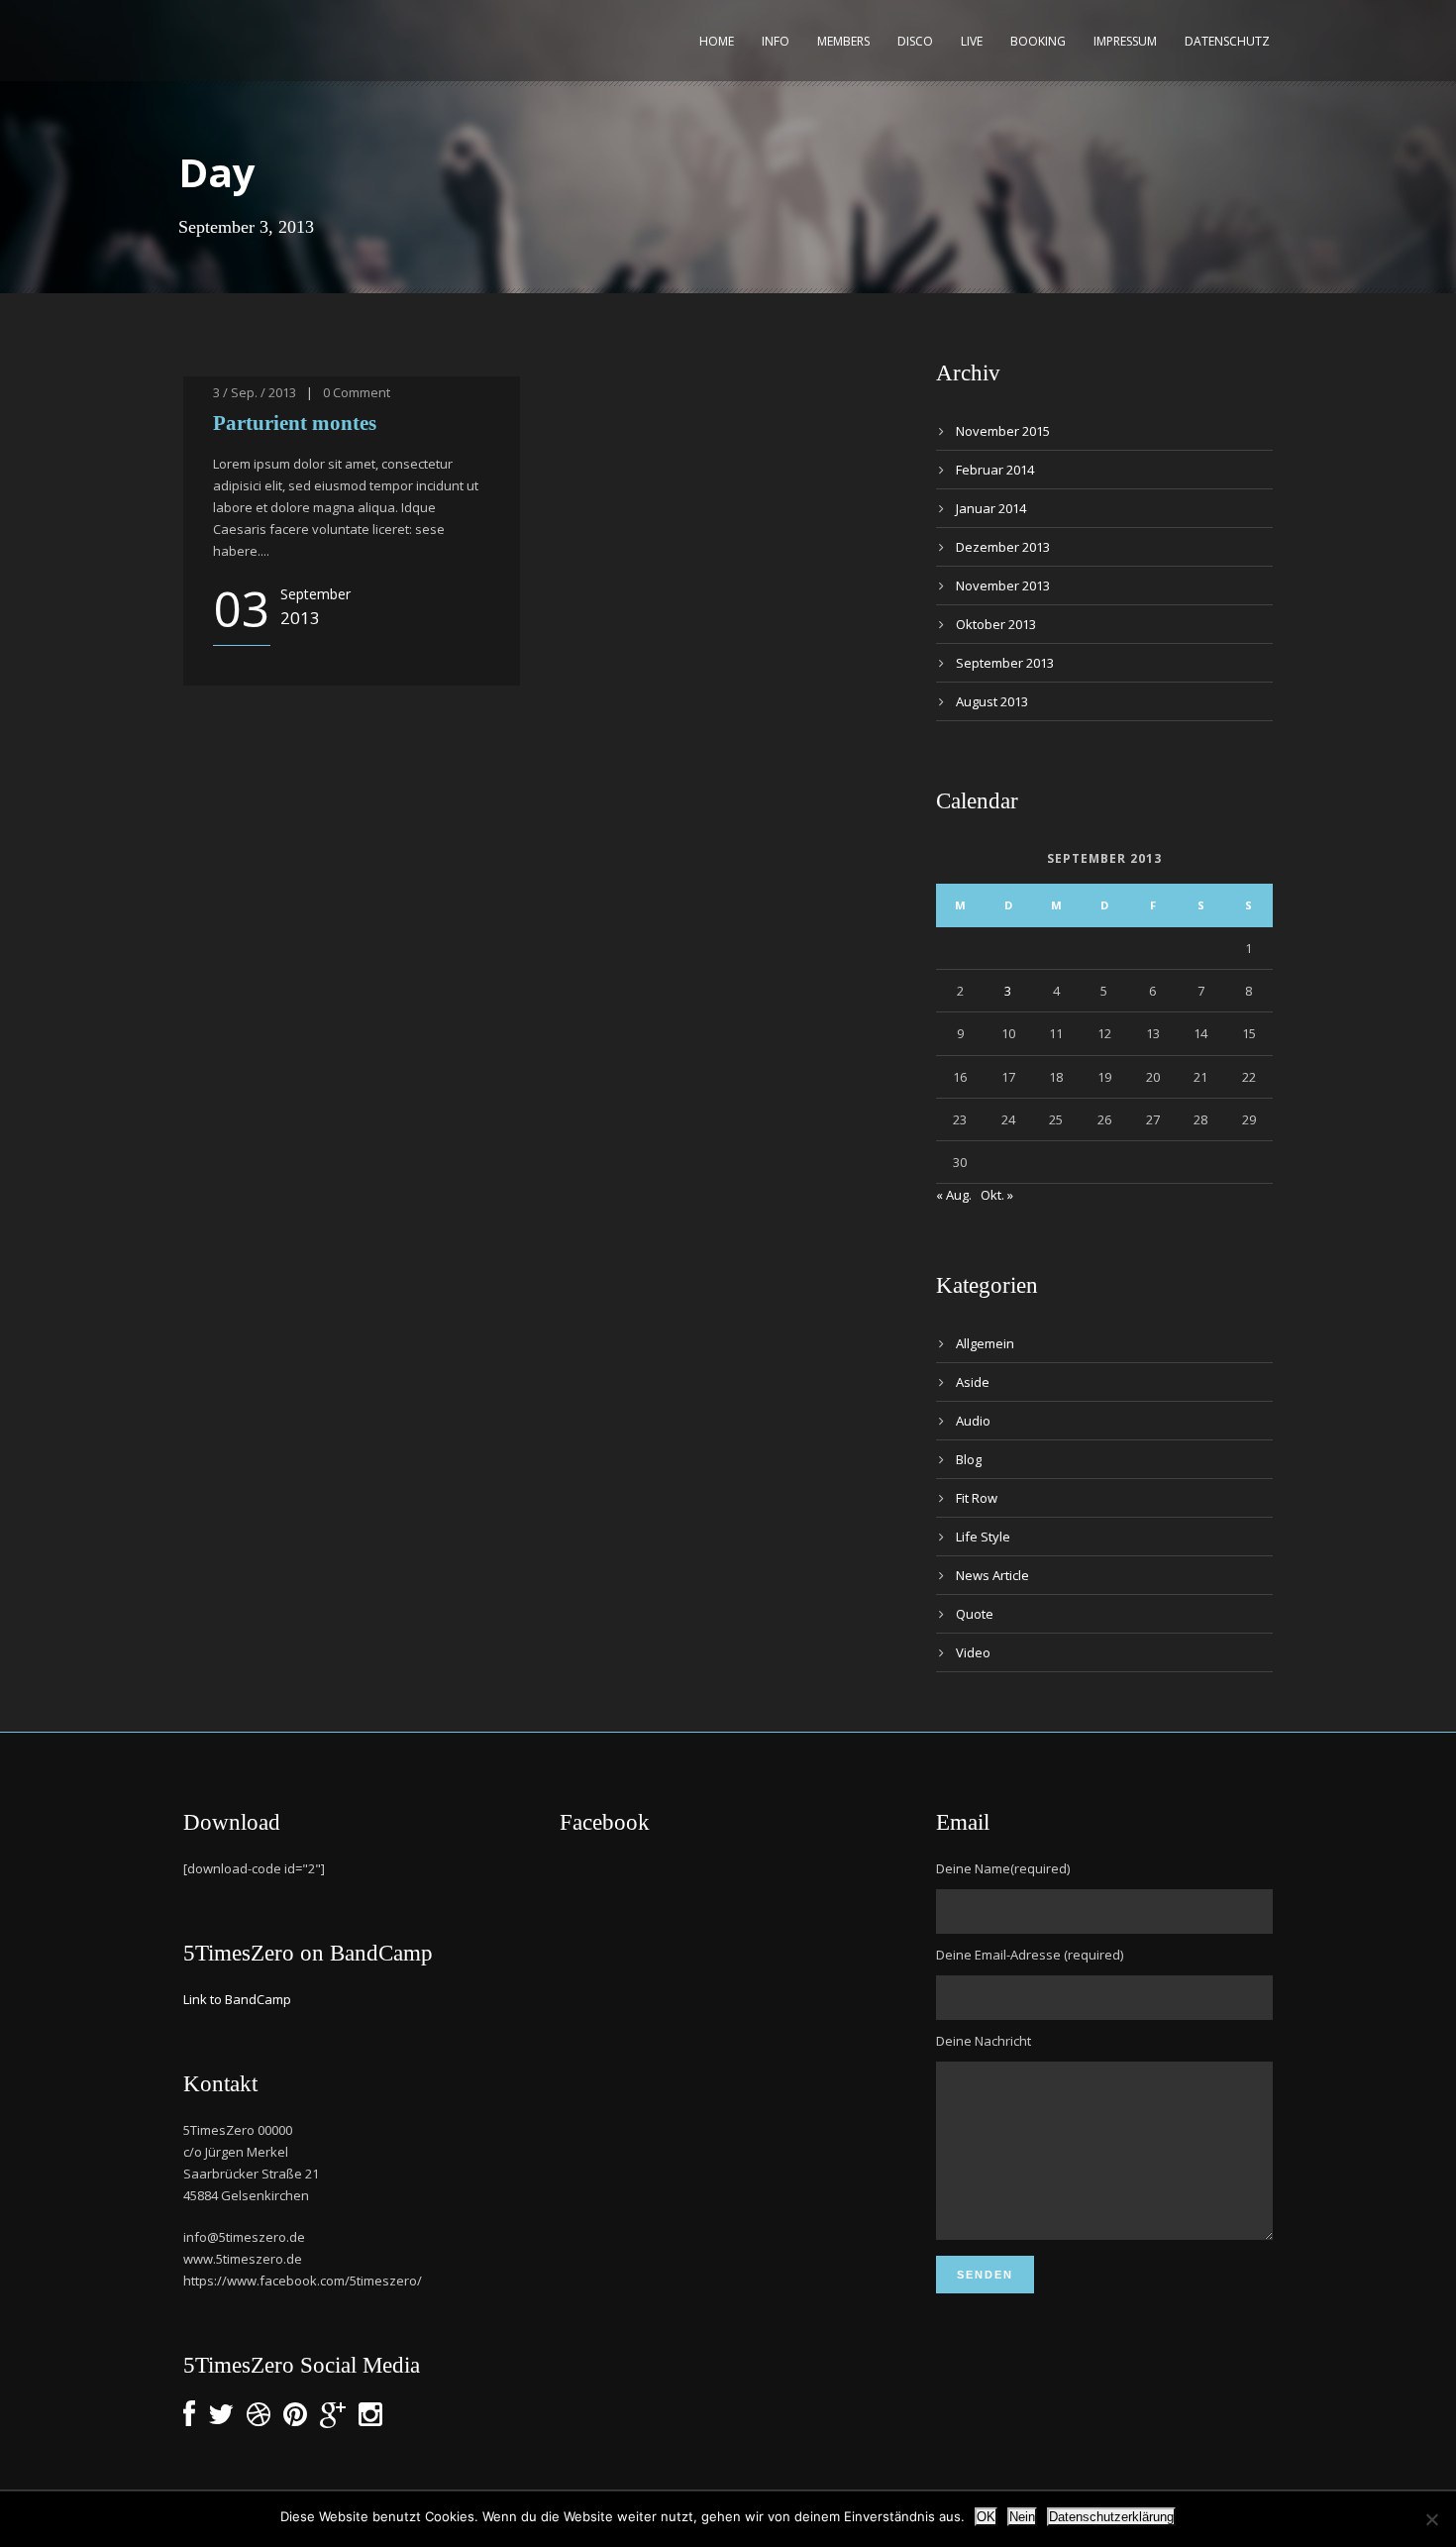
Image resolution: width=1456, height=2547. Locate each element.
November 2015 (1003, 431)
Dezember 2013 (1003, 547)
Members (843, 41)
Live (972, 41)
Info (776, 41)
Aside (973, 1382)
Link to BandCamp (237, 1999)
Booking (1038, 41)
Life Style (983, 1537)
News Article (992, 1575)
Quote (975, 1614)
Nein (1022, 2517)
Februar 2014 (995, 470)
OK (986, 2517)
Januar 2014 (991, 508)
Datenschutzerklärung (1111, 2517)
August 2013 (992, 701)
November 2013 (1003, 585)
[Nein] (1431, 2519)
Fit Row (977, 1498)
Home (717, 41)
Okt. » (997, 1195)
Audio (973, 1421)
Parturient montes (295, 423)
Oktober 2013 (996, 624)
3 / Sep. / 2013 (255, 392)
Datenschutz (1227, 41)
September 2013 (1005, 663)
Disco (915, 41)
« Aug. (954, 1195)
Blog (969, 1459)
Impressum (1125, 41)
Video (973, 1652)
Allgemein (985, 1343)
